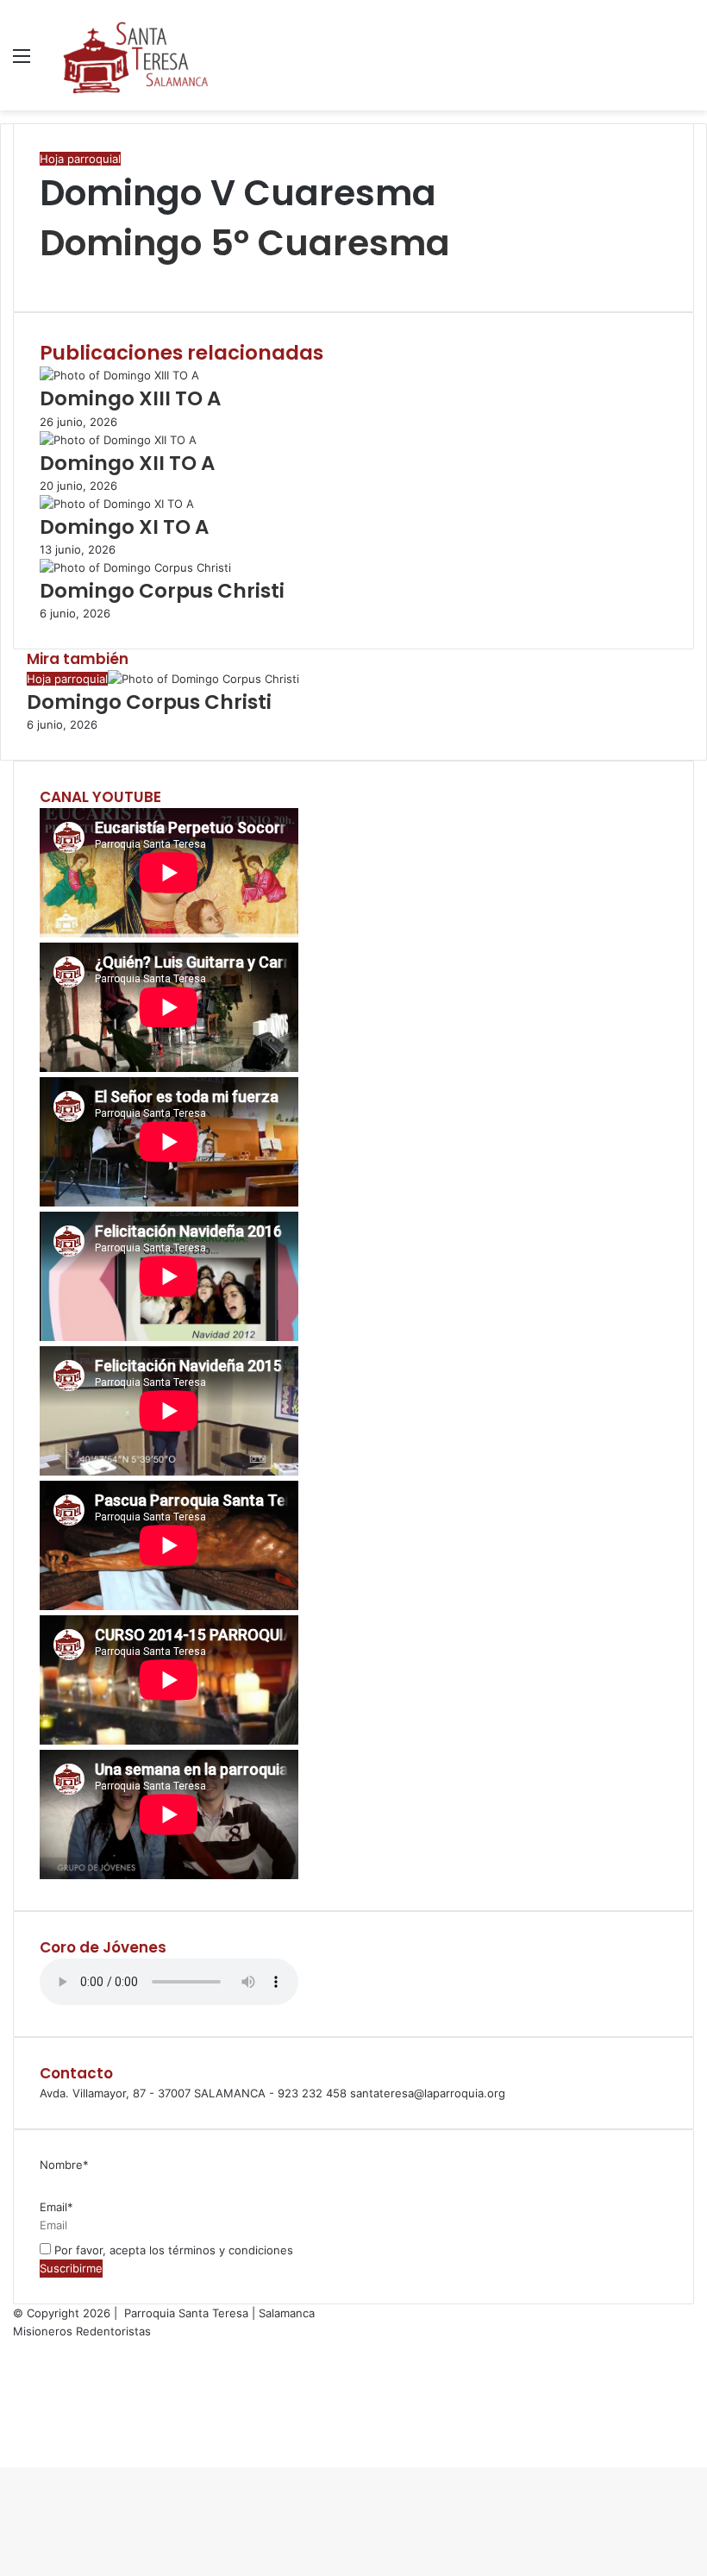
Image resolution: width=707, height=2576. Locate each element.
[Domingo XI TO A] (117, 504)
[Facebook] (41, 276)
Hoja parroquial (80, 159)
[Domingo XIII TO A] (119, 375)
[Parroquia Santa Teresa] (136, 55)
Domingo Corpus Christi (162, 591)
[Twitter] (45, 276)
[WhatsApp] (48, 276)
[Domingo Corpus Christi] (135, 567)
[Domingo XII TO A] (118, 440)
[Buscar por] (685, 62)
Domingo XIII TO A (130, 398)
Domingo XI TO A (124, 527)
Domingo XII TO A (127, 463)
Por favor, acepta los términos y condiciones (172, 2250)
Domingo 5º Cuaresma (245, 243)
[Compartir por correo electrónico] (52, 276)
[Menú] (22, 62)
